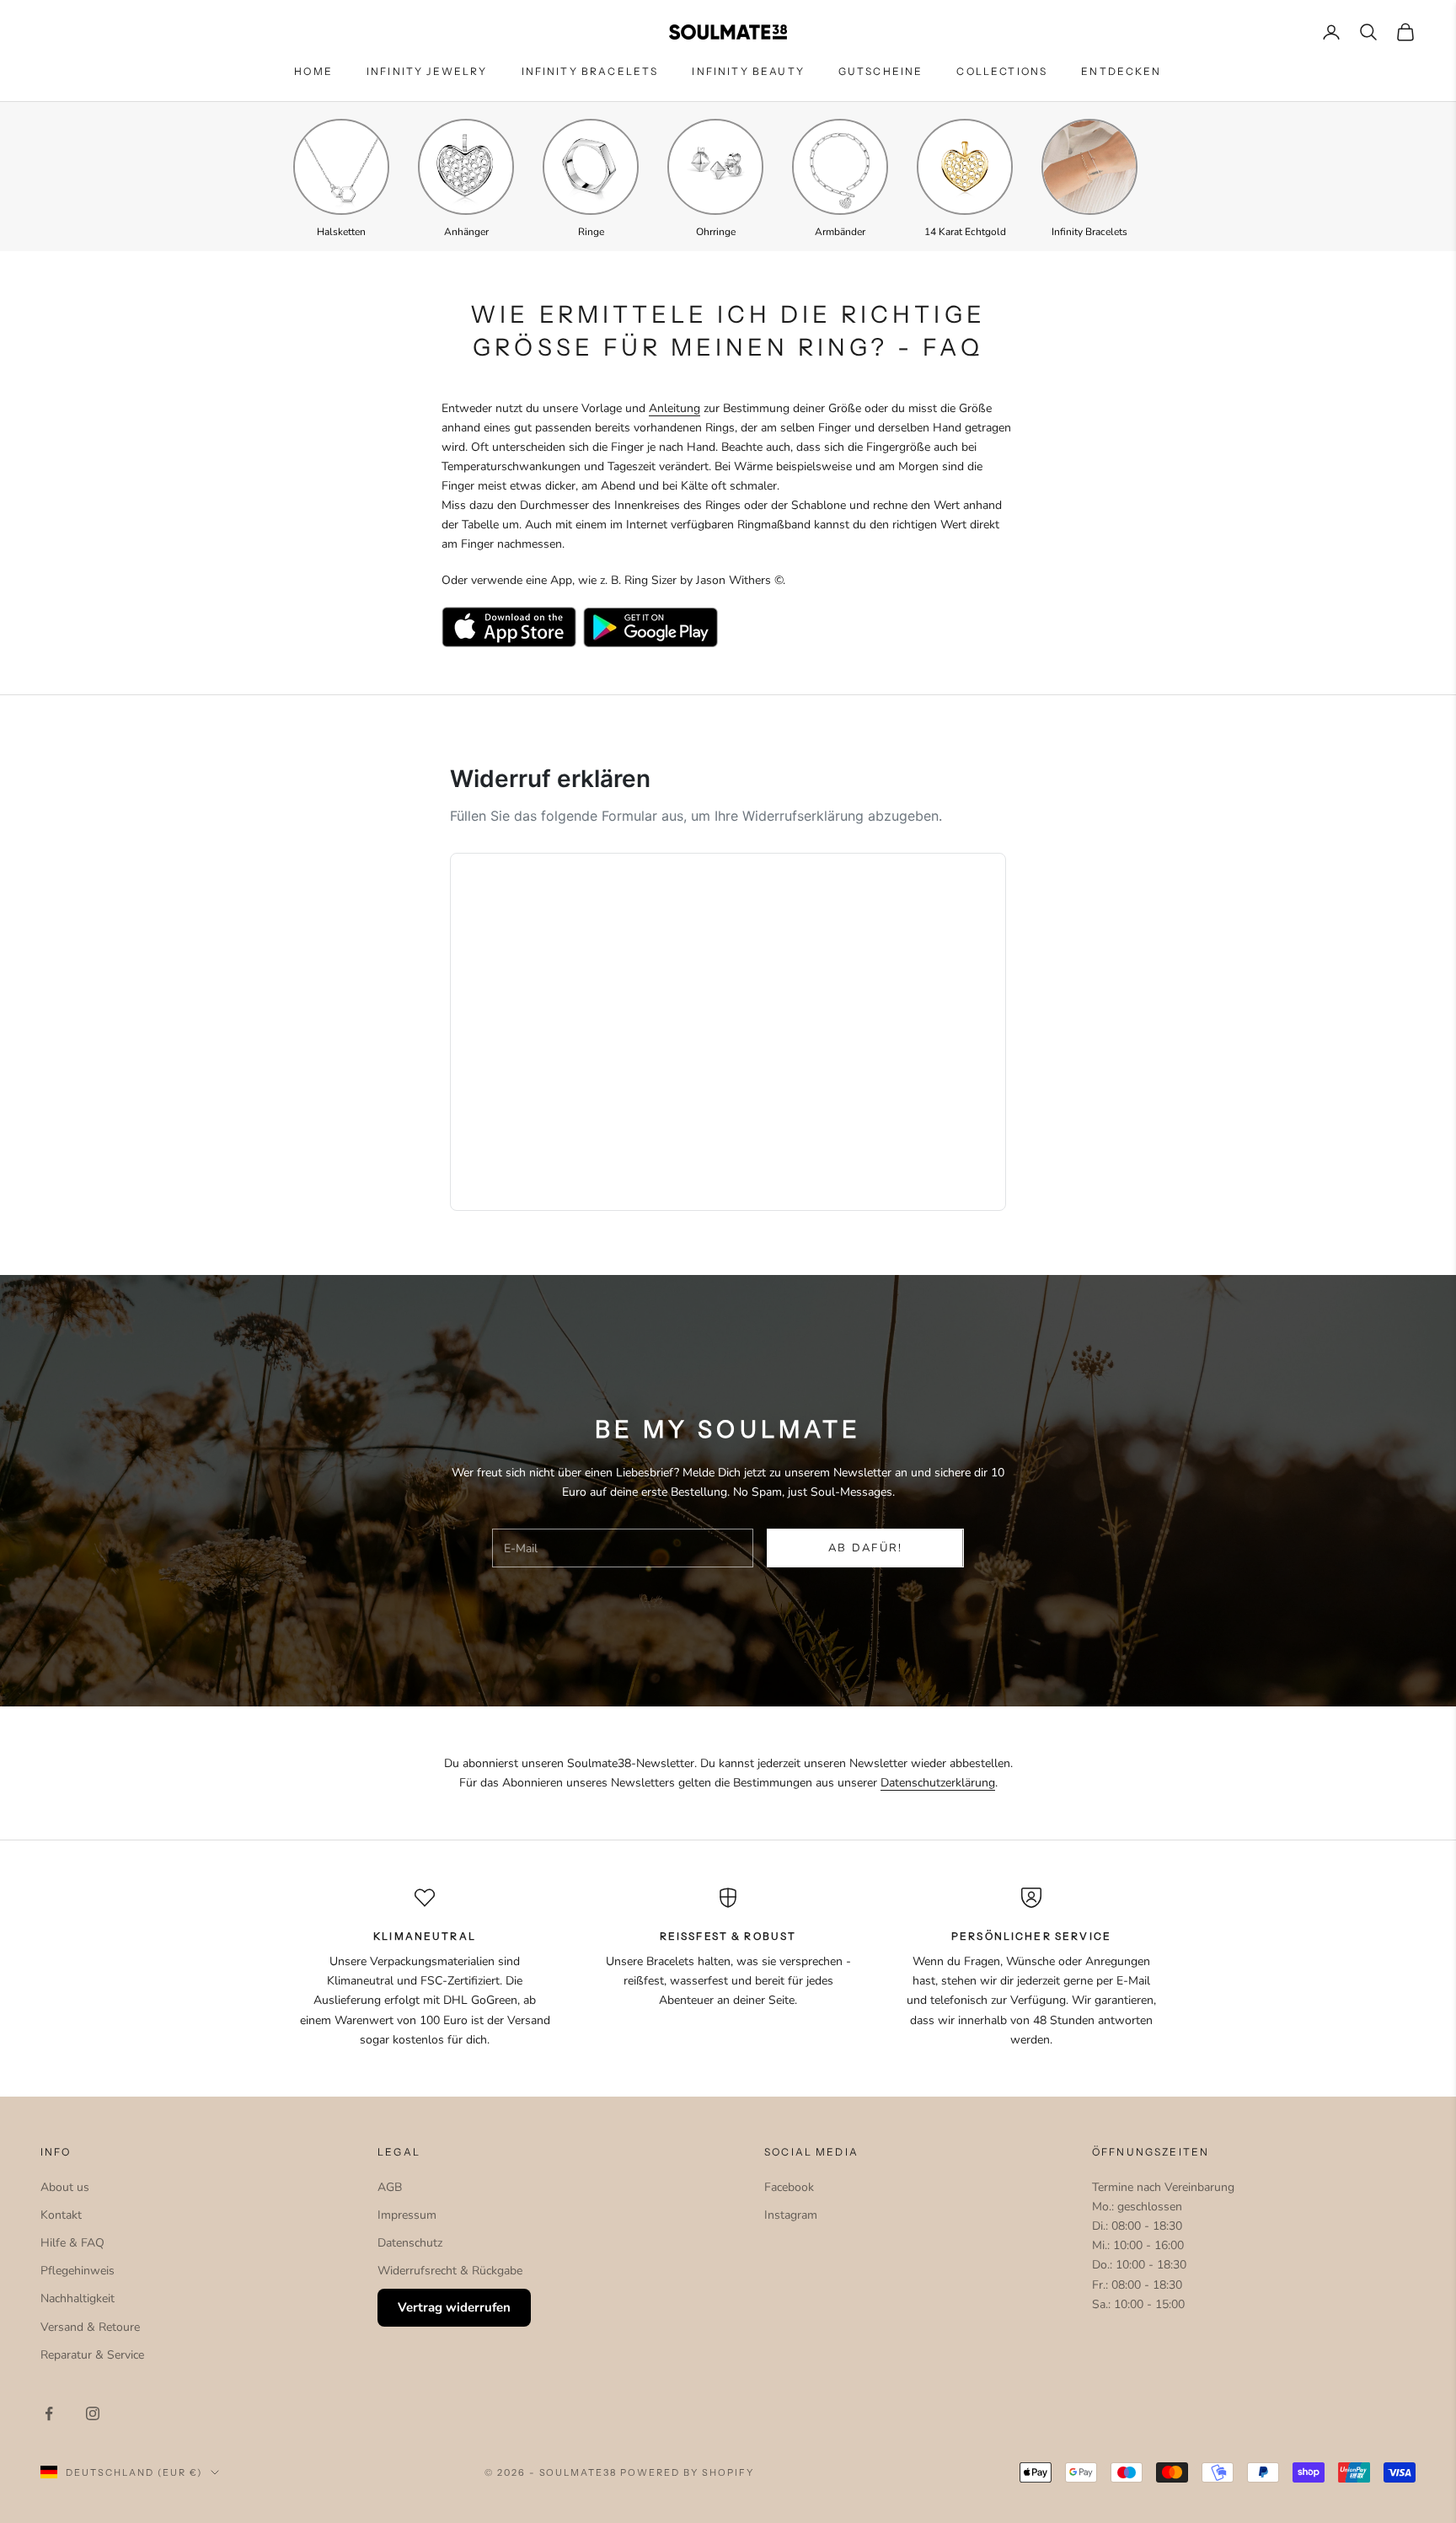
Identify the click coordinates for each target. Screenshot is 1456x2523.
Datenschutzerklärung (938, 1783)
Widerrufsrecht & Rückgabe (450, 2271)
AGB (390, 2187)
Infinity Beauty (748, 71)
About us (65, 2187)
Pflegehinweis (78, 2271)
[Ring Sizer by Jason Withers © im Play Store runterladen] (650, 627)
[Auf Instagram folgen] (93, 2413)
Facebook (789, 2187)
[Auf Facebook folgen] (49, 2413)
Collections (1002, 71)
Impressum (407, 2215)
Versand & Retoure (90, 2327)
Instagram (791, 2215)
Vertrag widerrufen (454, 2307)
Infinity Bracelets (590, 71)
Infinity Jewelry (427, 71)
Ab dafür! (866, 1548)
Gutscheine (881, 71)
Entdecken (1121, 71)
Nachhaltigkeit (78, 2298)
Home (313, 71)
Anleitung (674, 408)
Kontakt (61, 2215)
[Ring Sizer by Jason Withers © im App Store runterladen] (509, 627)
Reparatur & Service (92, 2355)
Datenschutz (410, 2243)
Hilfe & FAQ (72, 2243)
